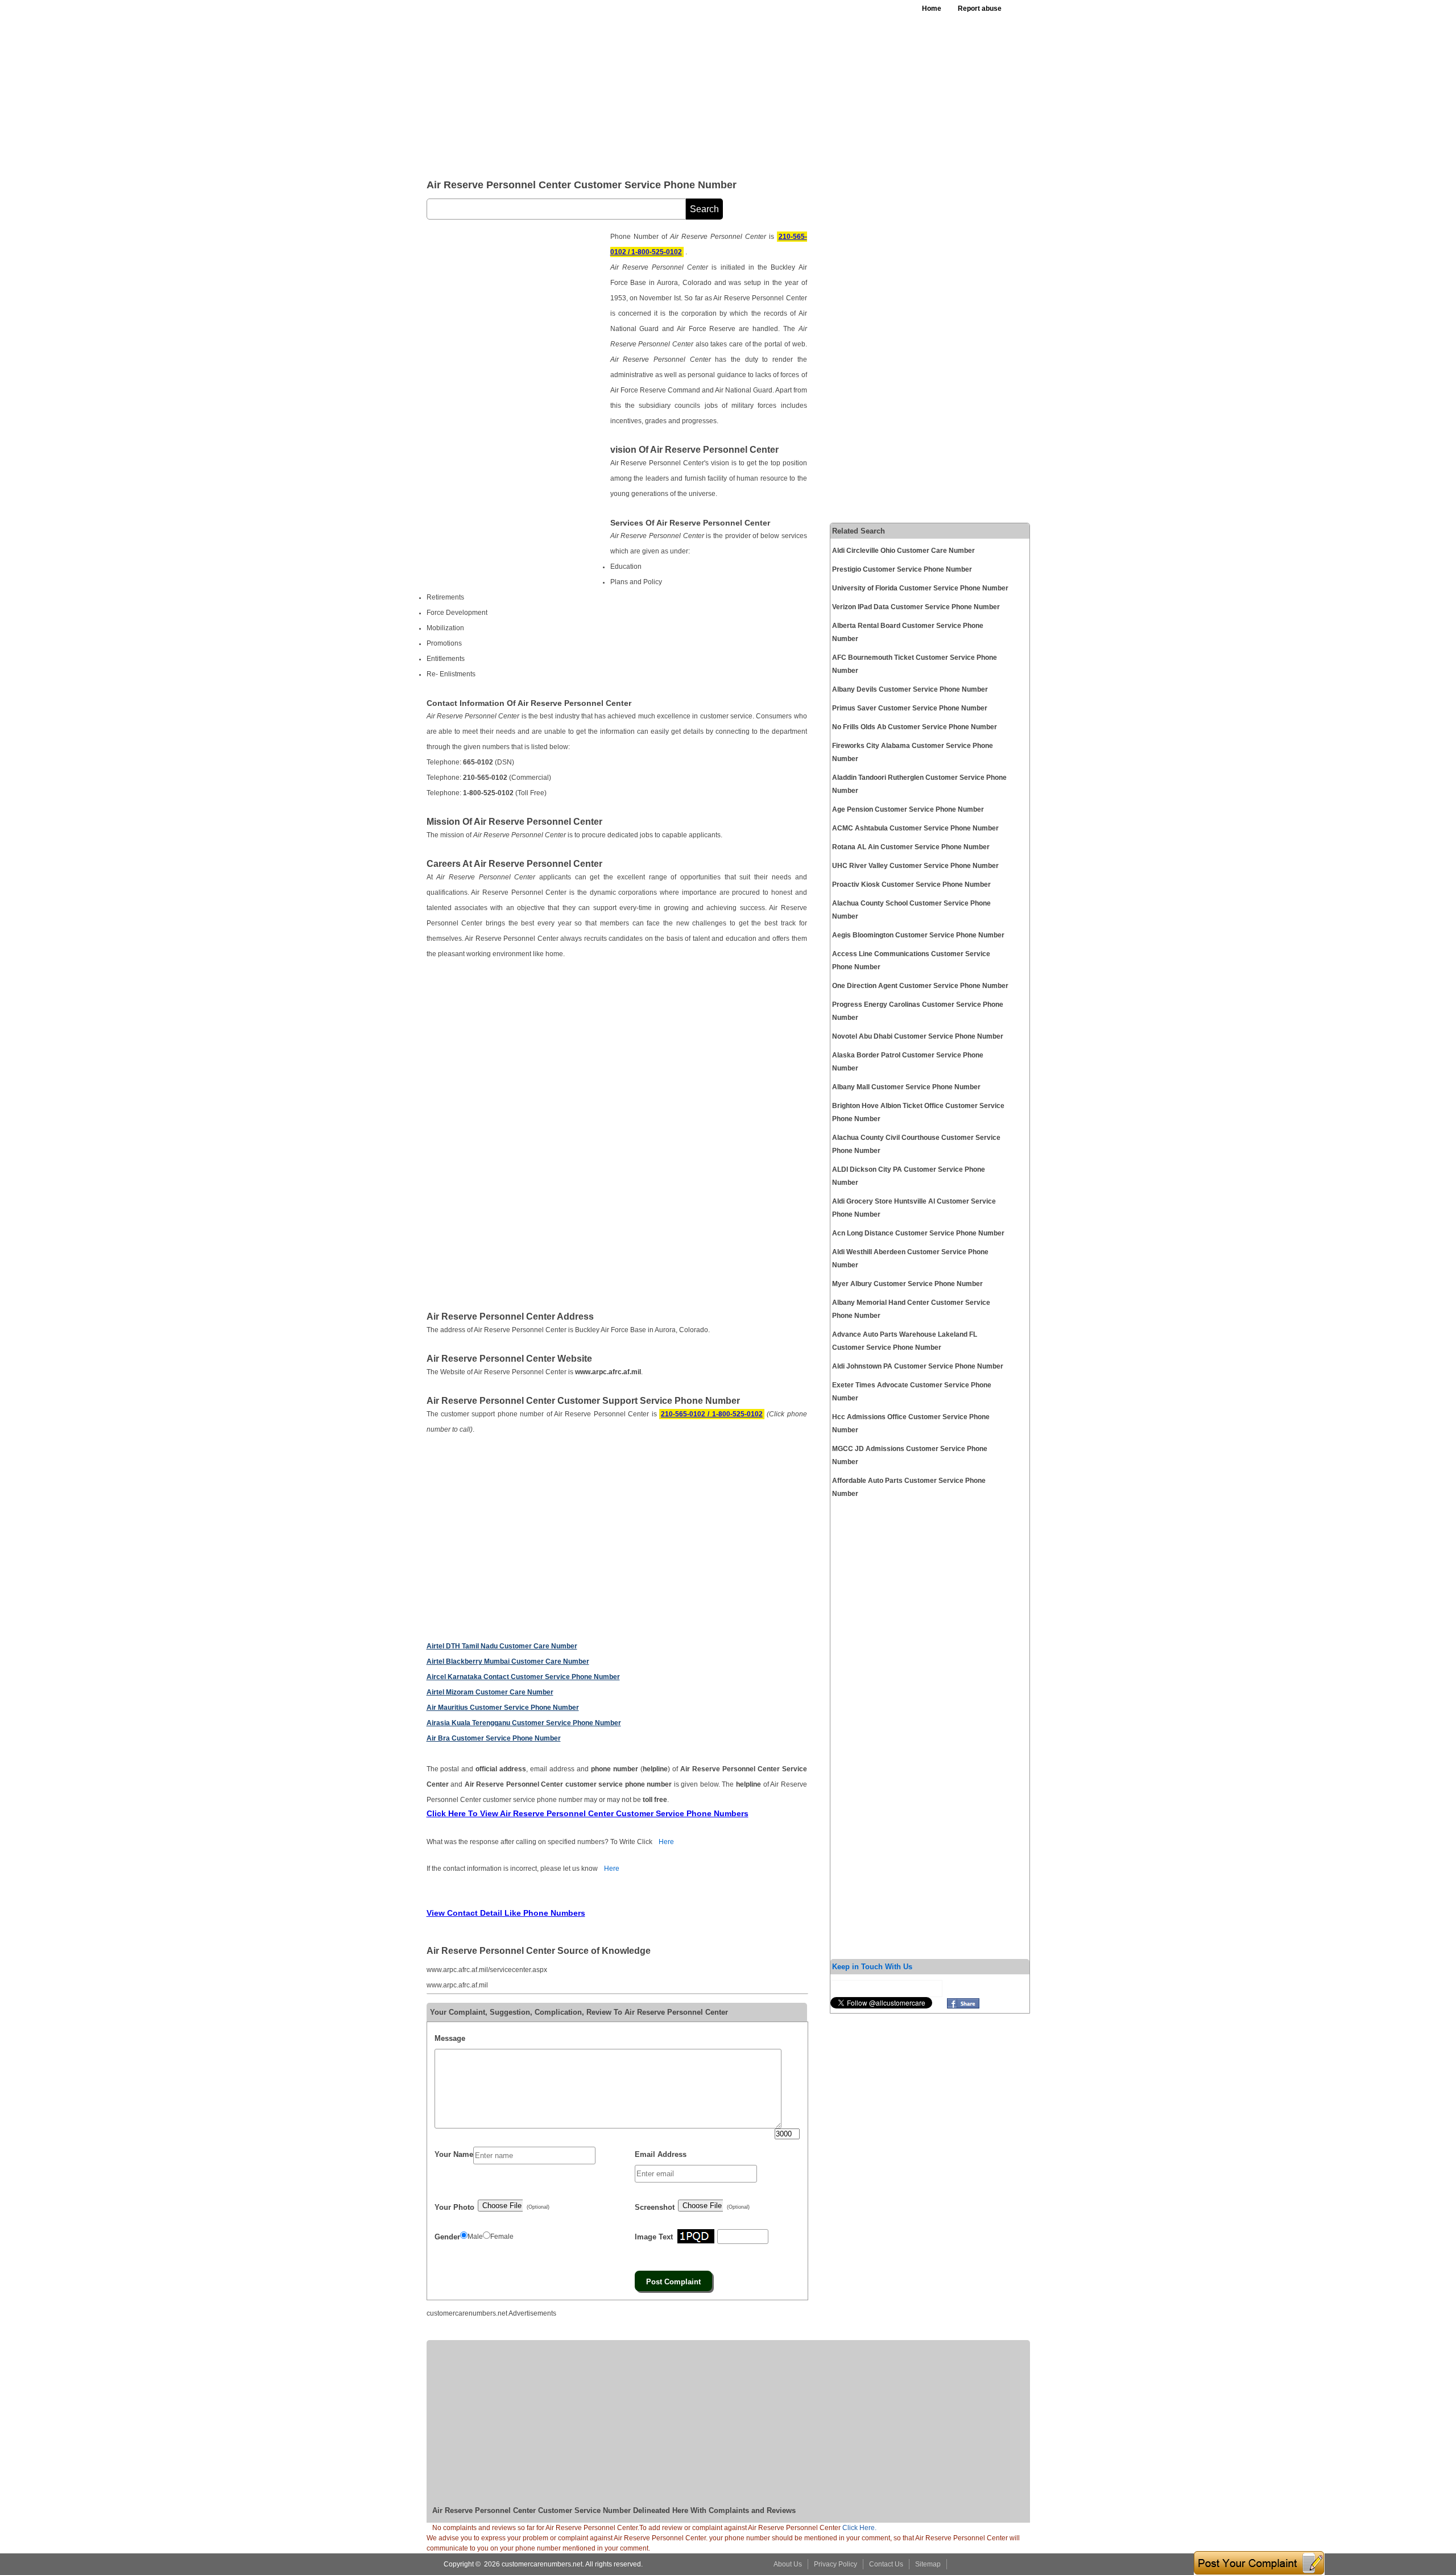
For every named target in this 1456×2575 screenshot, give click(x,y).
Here (666, 1842)
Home (932, 9)
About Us (788, 2564)
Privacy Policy (835, 2564)
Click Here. (859, 2528)
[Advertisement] (705, 85)
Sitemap (928, 2564)
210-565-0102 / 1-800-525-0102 (712, 1414)
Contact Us (886, 2564)
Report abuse (980, 9)
